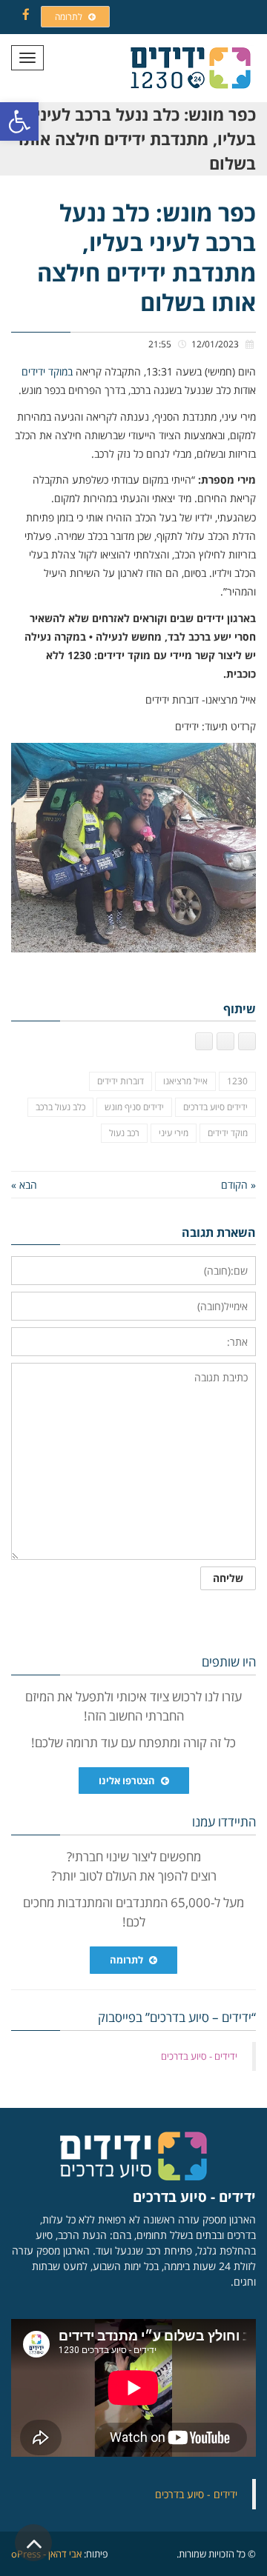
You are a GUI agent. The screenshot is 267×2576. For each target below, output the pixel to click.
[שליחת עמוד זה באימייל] (204, 1041)
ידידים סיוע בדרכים (215, 1107)
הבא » (24, 1185)
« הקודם (238, 1185)
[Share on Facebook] (247, 1041)
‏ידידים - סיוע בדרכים (199, 2056)
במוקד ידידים (47, 371)
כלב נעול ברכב (60, 1107)
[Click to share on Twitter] (225, 1041)
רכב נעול (124, 1133)
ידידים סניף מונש (134, 1107)
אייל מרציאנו (185, 1081)
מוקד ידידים (228, 1133)
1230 (237, 1081)
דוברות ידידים (121, 1081)
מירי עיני (174, 1133)
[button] (19, 121)
